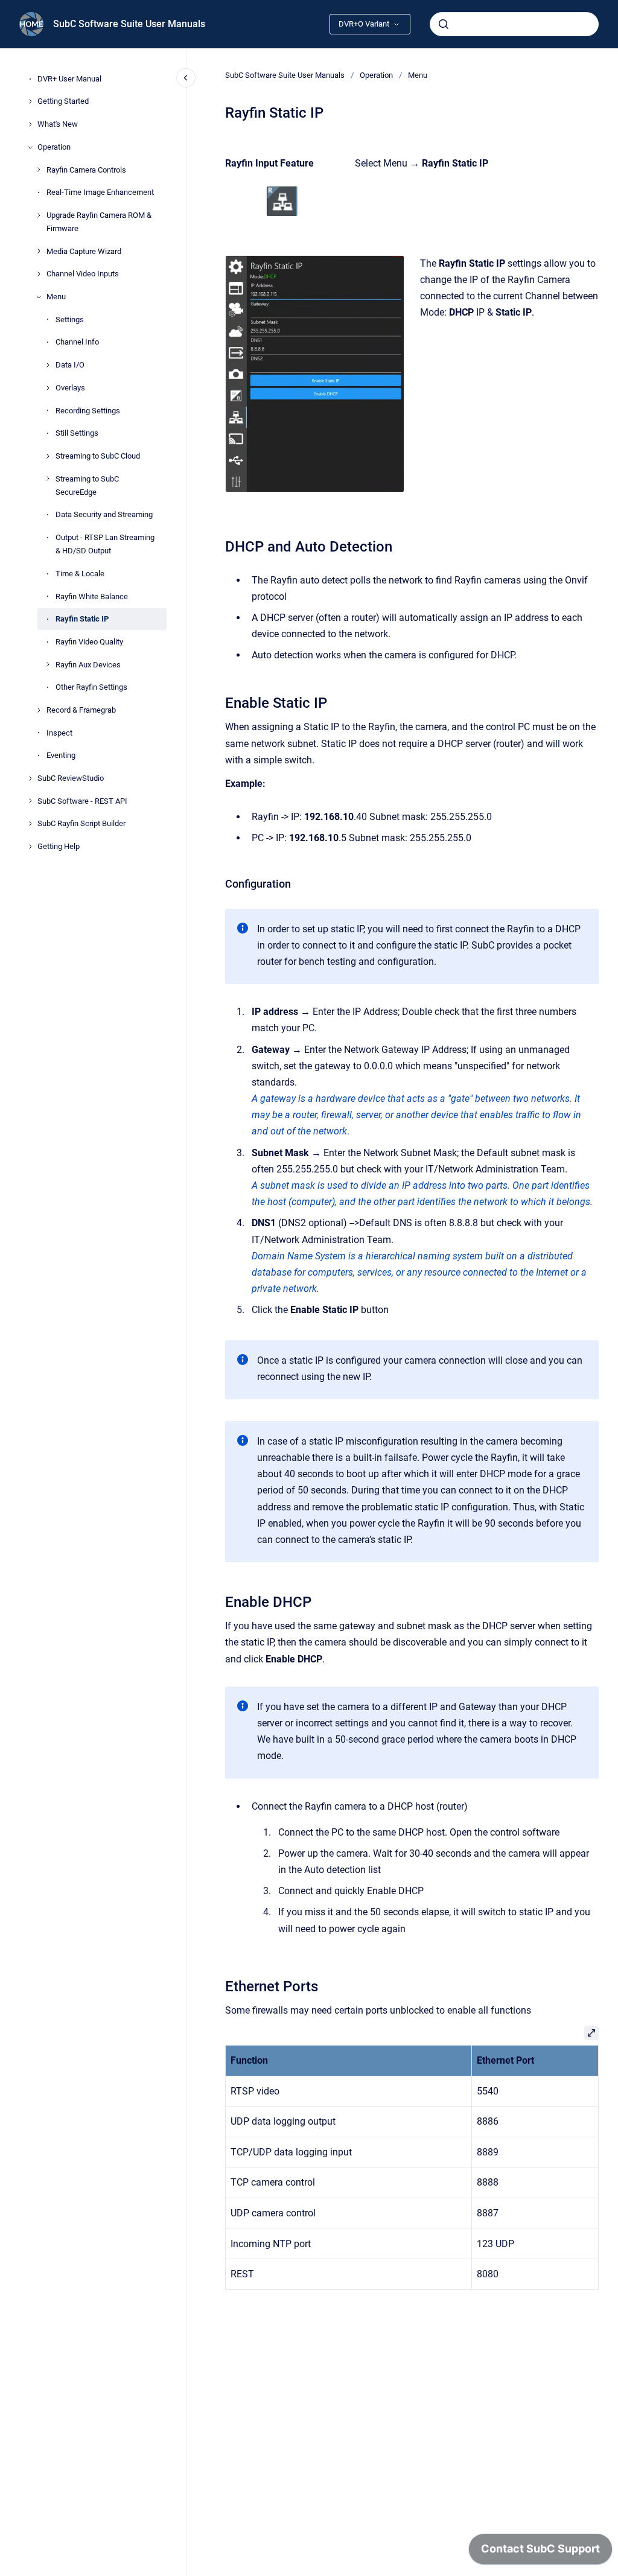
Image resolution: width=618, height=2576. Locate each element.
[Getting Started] (30, 101)
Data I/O (70, 365)
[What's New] (30, 124)
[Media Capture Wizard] (39, 251)
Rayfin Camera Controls (86, 170)
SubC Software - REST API (82, 801)
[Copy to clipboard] (220, 545)
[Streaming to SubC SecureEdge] (48, 479)
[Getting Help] (30, 847)
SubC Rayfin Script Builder (81, 823)
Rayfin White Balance (92, 596)
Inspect (59, 733)
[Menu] (39, 297)
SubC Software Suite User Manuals (129, 24)
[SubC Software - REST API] (30, 801)
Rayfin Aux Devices (88, 665)
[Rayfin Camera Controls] (39, 170)
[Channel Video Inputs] (39, 274)
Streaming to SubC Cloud (98, 456)
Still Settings (77, 433)
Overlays (70, 388)
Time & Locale (80, 574)
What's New (58, 124)
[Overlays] (48, 388)
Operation (54, 147)
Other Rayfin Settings (91, 687)
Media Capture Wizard (84, 251)
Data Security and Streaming (104, 514)
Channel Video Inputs (83, 274)
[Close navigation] (186, 78)
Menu (56, 297)
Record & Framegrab (81, 710)
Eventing (61, 755)
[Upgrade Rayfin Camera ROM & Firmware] (39, 215)
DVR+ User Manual (69, 79)
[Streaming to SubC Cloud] (48, 456)
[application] (540, 2552)
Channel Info (77, 342)
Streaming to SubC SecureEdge (87, 485)
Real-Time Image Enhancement (100, 192)
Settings (70, 320)
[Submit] (444, 24)
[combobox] (514, 24)
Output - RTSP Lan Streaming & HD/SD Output (105, 544)
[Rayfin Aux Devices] (48, 664)
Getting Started (63, 101)
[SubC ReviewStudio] (30, 778)
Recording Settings (88, 411)
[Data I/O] (48, 365)
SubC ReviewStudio (71, 778)
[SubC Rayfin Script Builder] (30, 824)
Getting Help (59, 846)
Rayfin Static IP (82, 619)
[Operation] (30, 147)
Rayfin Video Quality (89, 642)
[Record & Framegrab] (39, 710)
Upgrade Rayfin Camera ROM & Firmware (99, 222)
